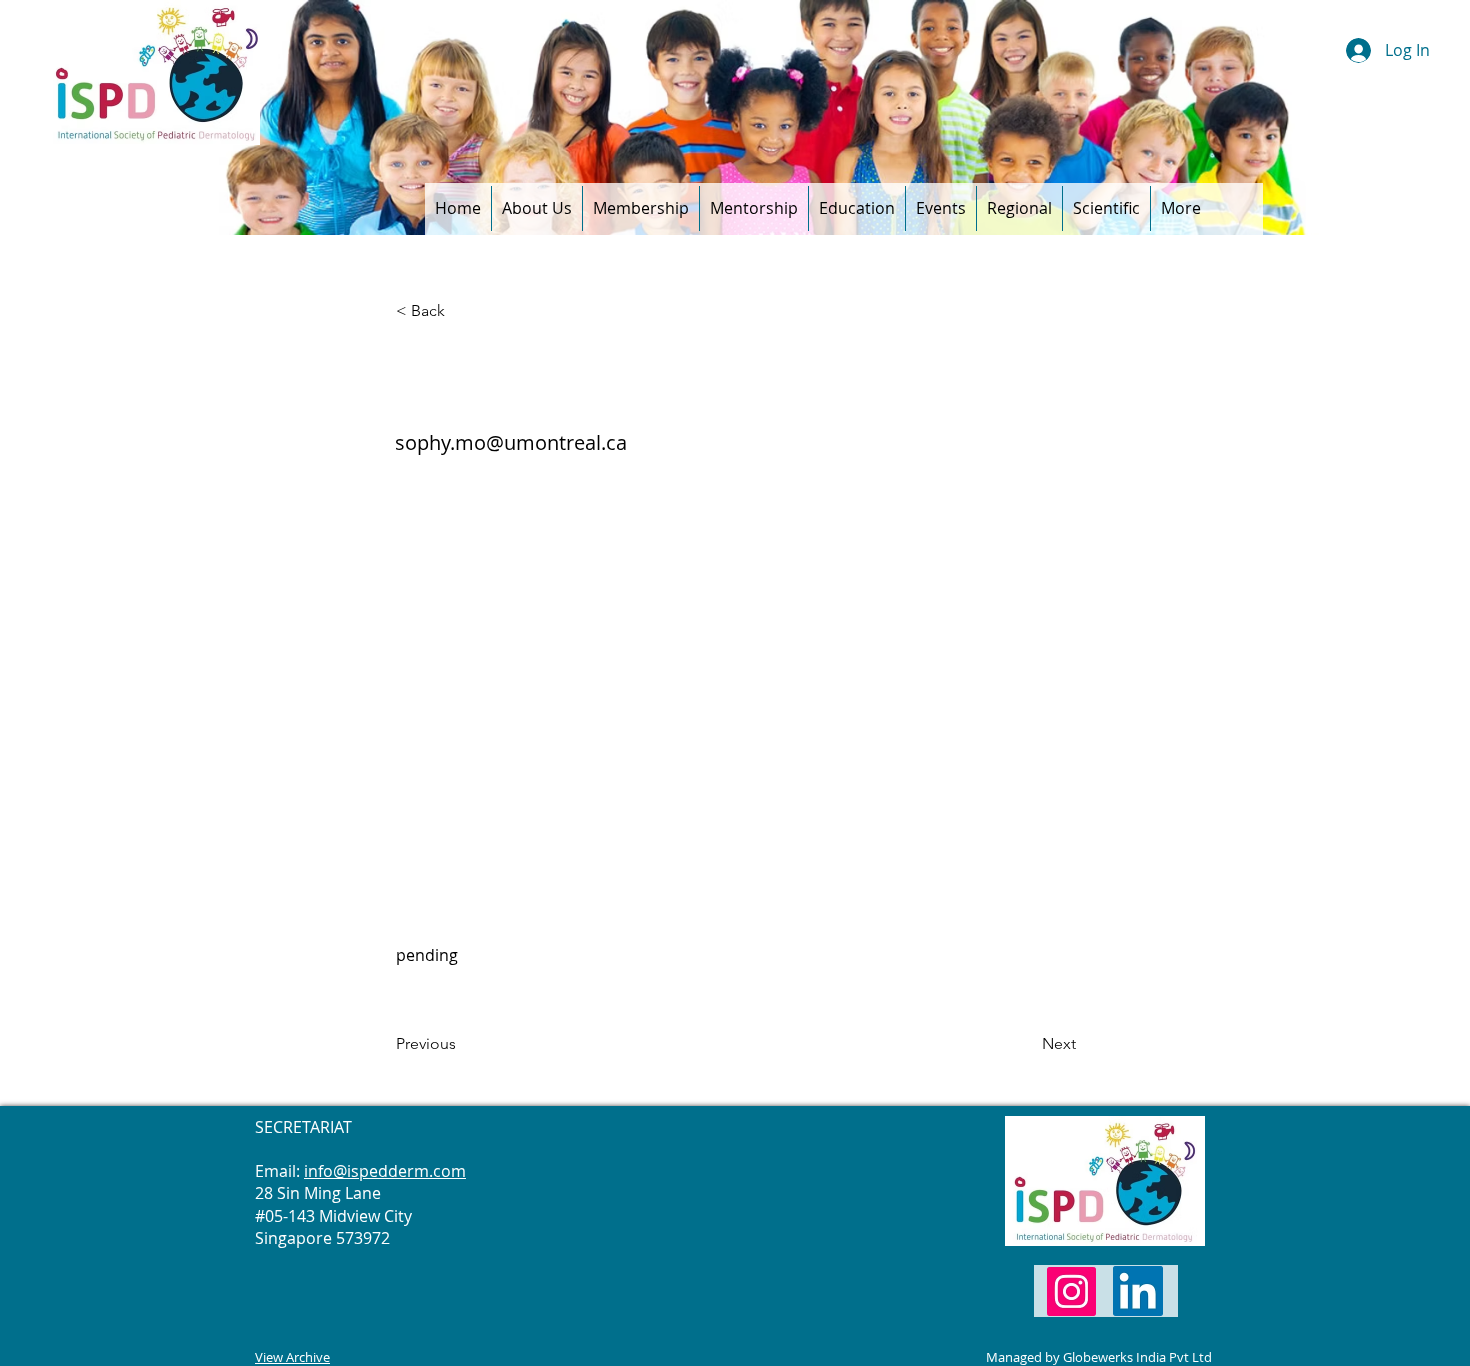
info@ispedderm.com (385, 1171)
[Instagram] (1071, 1291)
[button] (537, 208)
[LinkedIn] (1138, 1291)
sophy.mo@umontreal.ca (511, 442)
